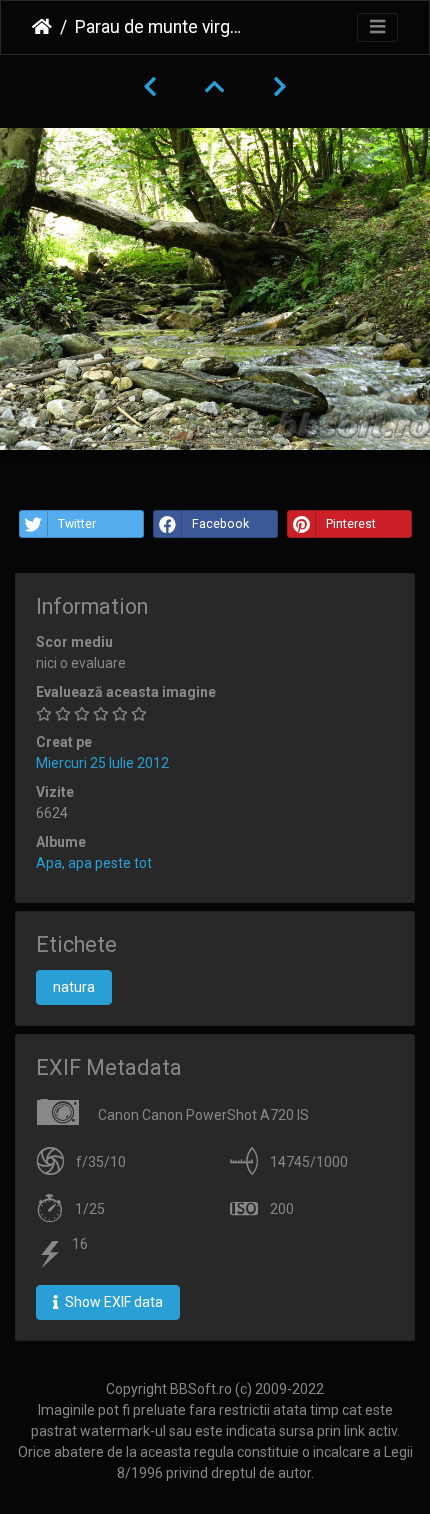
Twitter (77, 524)
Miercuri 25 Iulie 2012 (102, 763)
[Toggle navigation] (377, 27)
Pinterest (351, 524)
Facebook (220, 524)
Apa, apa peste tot (94, 863)
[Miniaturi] (215, 87)
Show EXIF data (112, 1302)
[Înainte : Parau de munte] (280, 87)
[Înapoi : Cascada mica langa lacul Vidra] (150, 87)
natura (74, 987)
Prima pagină (42, 27)
